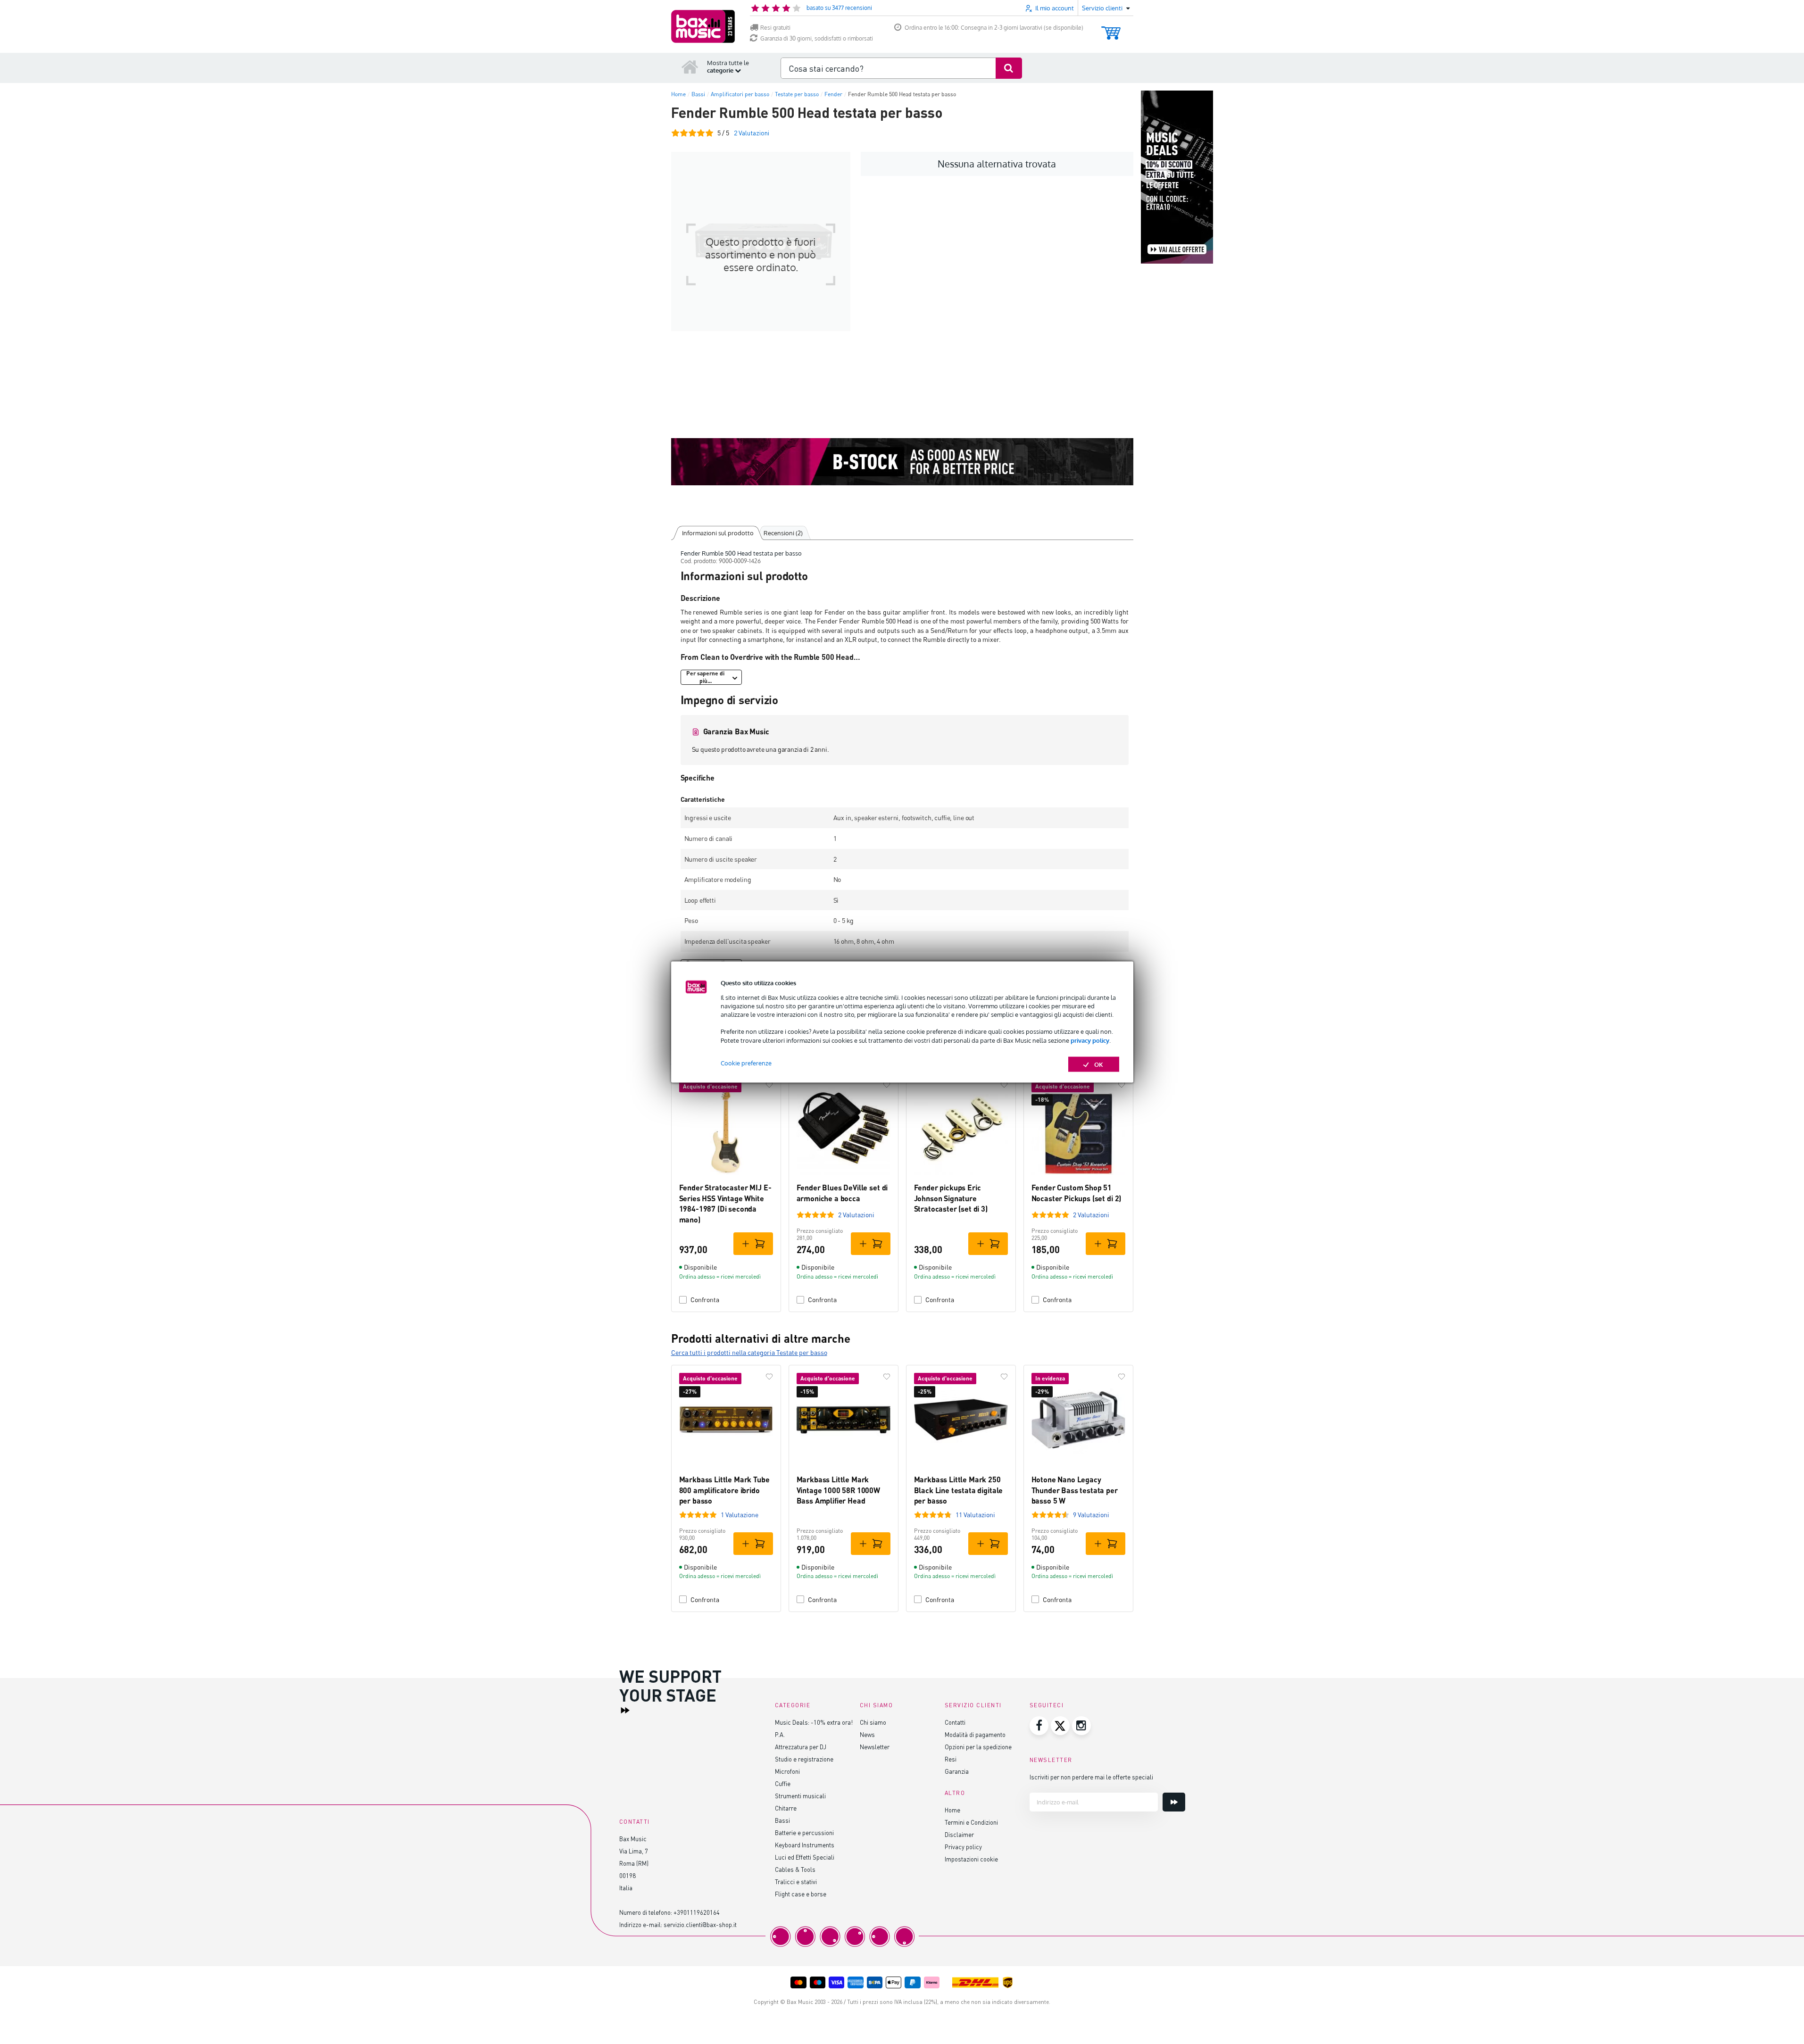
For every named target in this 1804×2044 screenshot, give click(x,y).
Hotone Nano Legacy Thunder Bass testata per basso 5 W (1075, 1490)
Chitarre (786, 1808)
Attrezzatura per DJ (801, 1747)
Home (952, 1810)
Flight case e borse (801, 1894)
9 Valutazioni (1091, 1515)
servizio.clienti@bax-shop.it (700, 1924)
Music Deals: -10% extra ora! (814, 1722)
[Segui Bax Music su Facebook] (1039, 1726)
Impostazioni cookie (971, 1859)
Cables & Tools (795, 1869)
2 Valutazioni (856, 1215)
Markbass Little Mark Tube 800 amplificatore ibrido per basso (724, 1490)
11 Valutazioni (975, 1515)
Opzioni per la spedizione (978, 1747)
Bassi (782, 1820)
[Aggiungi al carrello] (753, 1244)
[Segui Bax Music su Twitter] (1060, 1726)
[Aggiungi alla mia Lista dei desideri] (769, 1085)
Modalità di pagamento (975, 1734)
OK (1099, 1064)
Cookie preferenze (746, 1063)
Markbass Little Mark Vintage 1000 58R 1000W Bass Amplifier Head (838, 1490)
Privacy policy (963, 1847)
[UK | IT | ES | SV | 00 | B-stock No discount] (902, 462)
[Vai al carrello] (1111, 29)
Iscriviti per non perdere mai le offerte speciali (1091, 1777)
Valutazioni (752, 133)
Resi (951, 1759)
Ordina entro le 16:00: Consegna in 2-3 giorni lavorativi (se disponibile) (994, 28)
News (867, 1734)
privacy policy (1090, 1040)
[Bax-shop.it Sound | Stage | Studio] (703, 26)
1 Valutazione (740, 1515)
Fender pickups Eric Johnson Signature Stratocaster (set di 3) (951, 1198)
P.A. (780, 1734)
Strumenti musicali (800, 1796)
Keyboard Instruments (805, 1845)
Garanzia (957, 1771)
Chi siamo (873, 1722)
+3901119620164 (697, 1912)
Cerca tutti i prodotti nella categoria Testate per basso (749, 1352)
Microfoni (787, 1771)
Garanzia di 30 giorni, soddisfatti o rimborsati (817, 38)
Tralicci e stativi (796, 1882)
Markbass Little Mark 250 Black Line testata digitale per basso (959, 1490)
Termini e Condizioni (971, 1822)
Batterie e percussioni (804, 1832)
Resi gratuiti (775, 28)
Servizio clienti (973, 1705)
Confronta (705, 1300)
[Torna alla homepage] (690, 66)
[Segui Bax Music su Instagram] (1081, 1726)
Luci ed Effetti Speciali (805, 1857)
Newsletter (875, 1747)
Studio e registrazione (804, 1759)
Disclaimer (959, 1834)
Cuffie (783, 1783)
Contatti (955, 1722)
